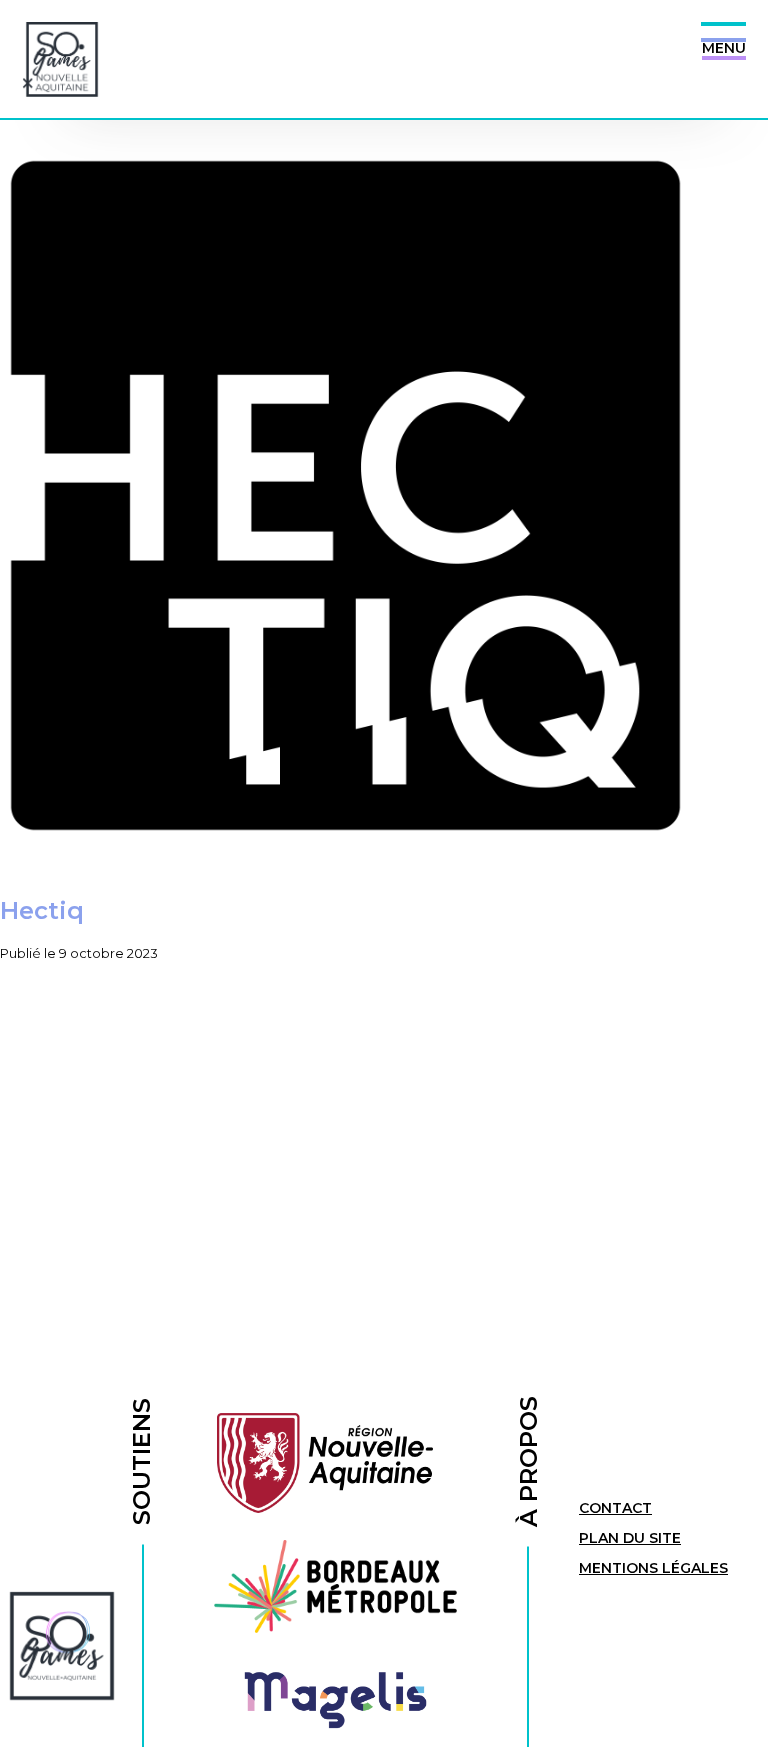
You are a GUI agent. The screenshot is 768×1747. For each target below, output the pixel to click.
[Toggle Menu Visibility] (723, 32)
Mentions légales (653, 1568)
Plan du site (630, 1538)
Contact (615, 1508)
